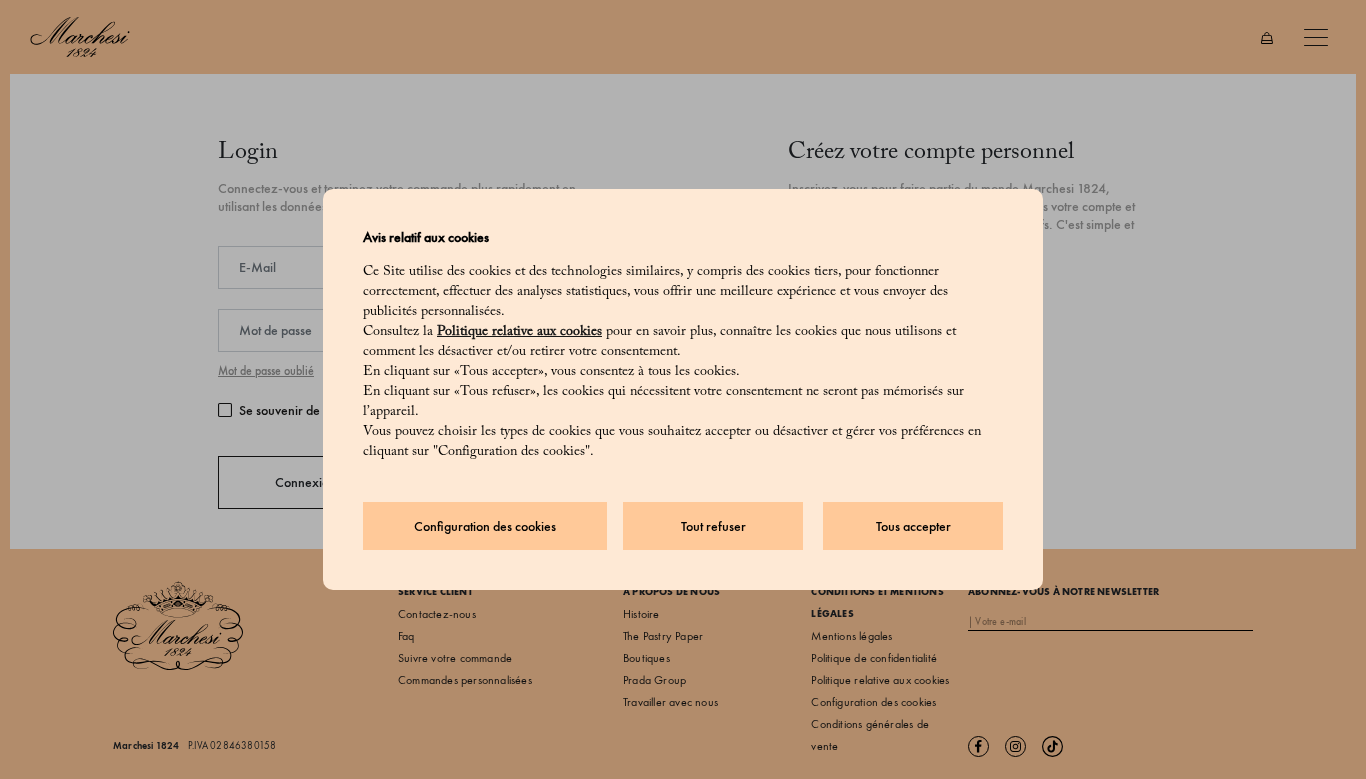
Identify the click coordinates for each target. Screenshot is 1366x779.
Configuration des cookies (485, 526)
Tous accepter (913, 526)
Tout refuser (713, 526)
